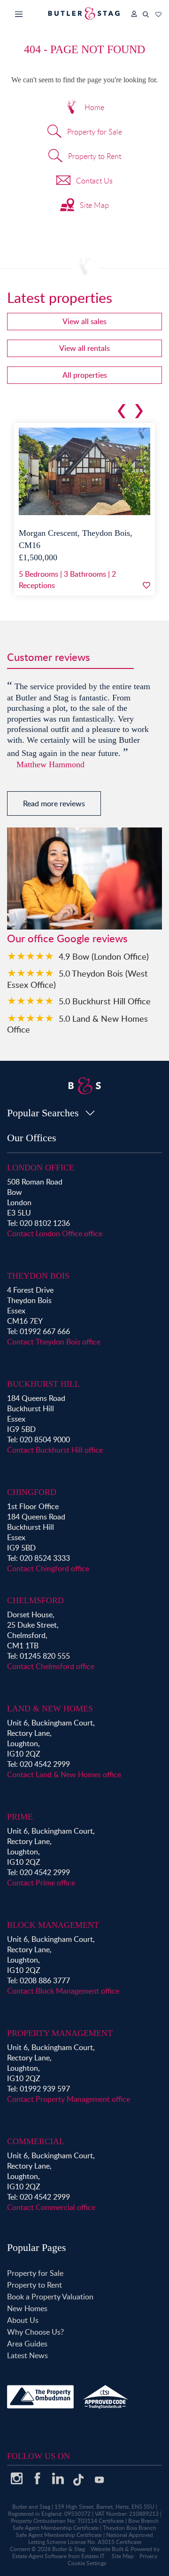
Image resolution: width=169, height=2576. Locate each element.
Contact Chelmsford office (51, 1666)
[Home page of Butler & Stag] (84, 13)
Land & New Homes (50, 1709)
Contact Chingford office (48, 1568)
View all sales (84, 321)
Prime (20, 1817)
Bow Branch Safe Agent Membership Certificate (86, 2524)
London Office (41, 1168)
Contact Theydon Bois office (54, 1342)
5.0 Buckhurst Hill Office (105, 1001)
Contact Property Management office (69, 2099)
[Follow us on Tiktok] (78, 2483)
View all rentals (84, 348)
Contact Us (94, 181)
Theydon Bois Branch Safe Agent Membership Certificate (86, 2531)
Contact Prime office (41, 1883)
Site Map (94, 205)
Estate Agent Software (39, 2556)
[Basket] (158, 12)
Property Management (60, 2033)
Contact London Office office (55, 1233)
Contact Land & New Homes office (64, 1774)
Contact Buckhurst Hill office (55, 1450)
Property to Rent (95, 156)
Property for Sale (95, 132)
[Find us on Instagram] (16, 2482)
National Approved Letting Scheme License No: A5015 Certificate (91, 2538)
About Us (23, 2320)
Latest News (27, 2355)
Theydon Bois (38, 1276)
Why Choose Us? (35, 2332)
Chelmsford (35, 1600)
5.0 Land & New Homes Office (77, 1024)
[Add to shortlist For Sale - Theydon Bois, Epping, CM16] (146, 585)
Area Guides (27, 2344)
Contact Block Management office (63, 1991)
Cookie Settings (87, 2563)
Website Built (107, 2549)
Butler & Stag (69, 2549)
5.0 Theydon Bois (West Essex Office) (77, 979)
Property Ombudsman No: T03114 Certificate (67, 2521)
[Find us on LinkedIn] (58, 2482)
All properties (85, 375)
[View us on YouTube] (99, 2484)
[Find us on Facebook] (37, 2482)
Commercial (36, 2141)
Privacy (148, 2556)
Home (94, 107)
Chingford (32, 1492)
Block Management (53, 1925)
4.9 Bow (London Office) (104, 956)
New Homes (27, 2308)
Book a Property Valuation (50, 2297)
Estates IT (93, 2556)
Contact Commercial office (51, 2207)
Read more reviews (54, 803)
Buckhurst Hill (43, 1384)
